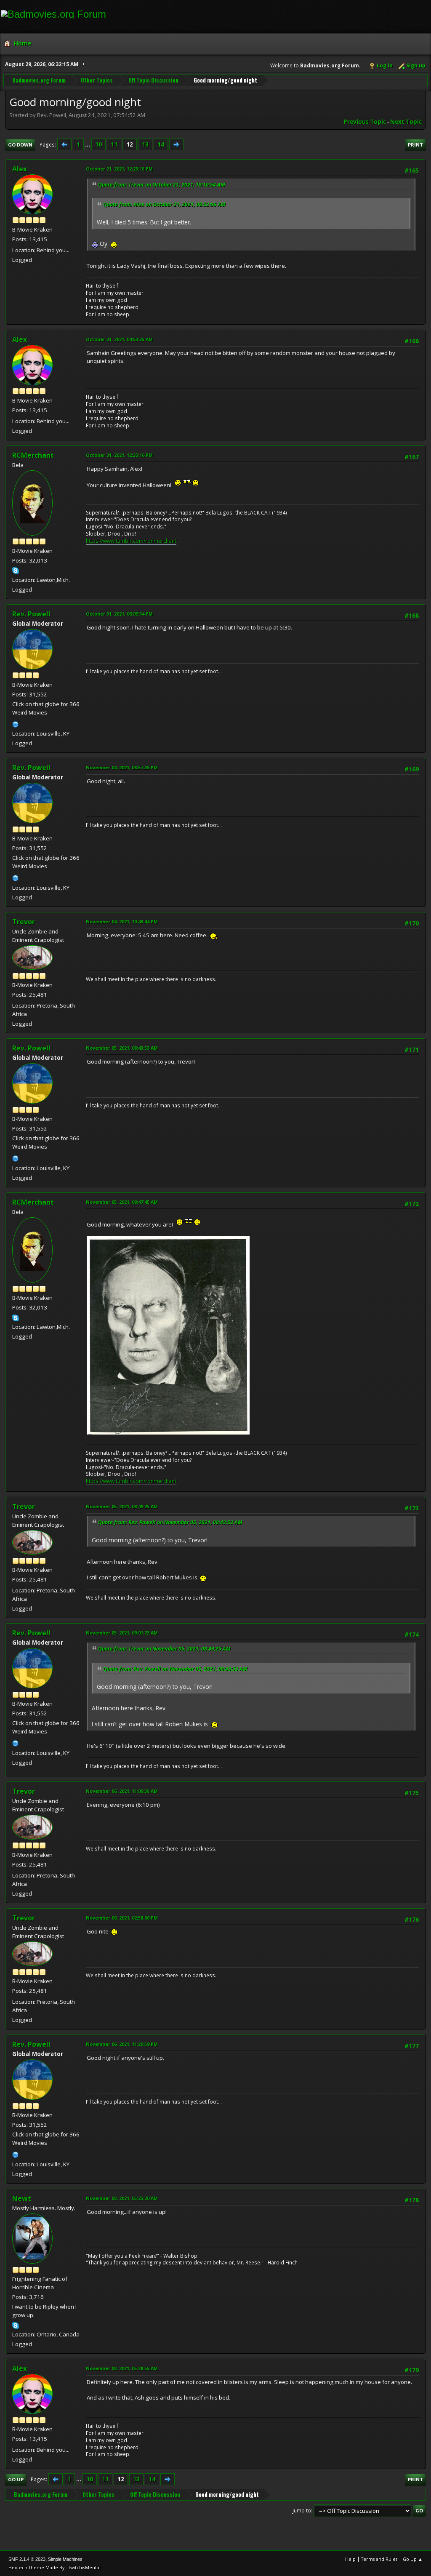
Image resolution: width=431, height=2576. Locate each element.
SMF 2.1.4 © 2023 (27, 2559)
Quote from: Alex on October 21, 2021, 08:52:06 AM (164, 204)
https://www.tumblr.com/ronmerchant (131, 541)
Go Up (16, 2479)
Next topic (406, 122)
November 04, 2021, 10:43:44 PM (122, 921)
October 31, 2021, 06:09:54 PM (119, 614)
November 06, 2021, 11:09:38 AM (122, 1791)
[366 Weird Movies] (16, 723)
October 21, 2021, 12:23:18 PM (119, 169)
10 (98, 144)
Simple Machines (65, 2559)
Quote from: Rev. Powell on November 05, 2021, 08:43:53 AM (170, 1522)
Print (415, 145)
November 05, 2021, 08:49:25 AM (122, 1506)
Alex (20, 169)
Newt (22, 2198)
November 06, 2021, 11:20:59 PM (122, 2044)
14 (161, 144)
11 (114, 144)
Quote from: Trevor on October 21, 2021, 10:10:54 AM (162, 185)
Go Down (20, 145)
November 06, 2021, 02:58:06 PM (122, 1918)
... (88, 144)
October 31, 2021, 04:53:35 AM (119, 339)
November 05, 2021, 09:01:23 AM (122, 1633)
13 (145, 144)
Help (350, 2559)
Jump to (302, 2511)
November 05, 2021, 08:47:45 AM (122, 1202)
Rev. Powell (31, 614)
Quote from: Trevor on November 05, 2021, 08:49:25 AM (164, 1649)
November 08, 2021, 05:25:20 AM (122, 2198)
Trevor (24, 922)
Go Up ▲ (413, 2559)
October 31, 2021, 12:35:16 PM (119, 455)
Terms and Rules (379, 2559)
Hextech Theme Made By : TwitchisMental (55, 2567)
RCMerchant (33, 455)
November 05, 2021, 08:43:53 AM (122, 1048)
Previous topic (365, 122)
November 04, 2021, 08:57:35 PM (122, 767)
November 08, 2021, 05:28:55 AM (122, 2368)
